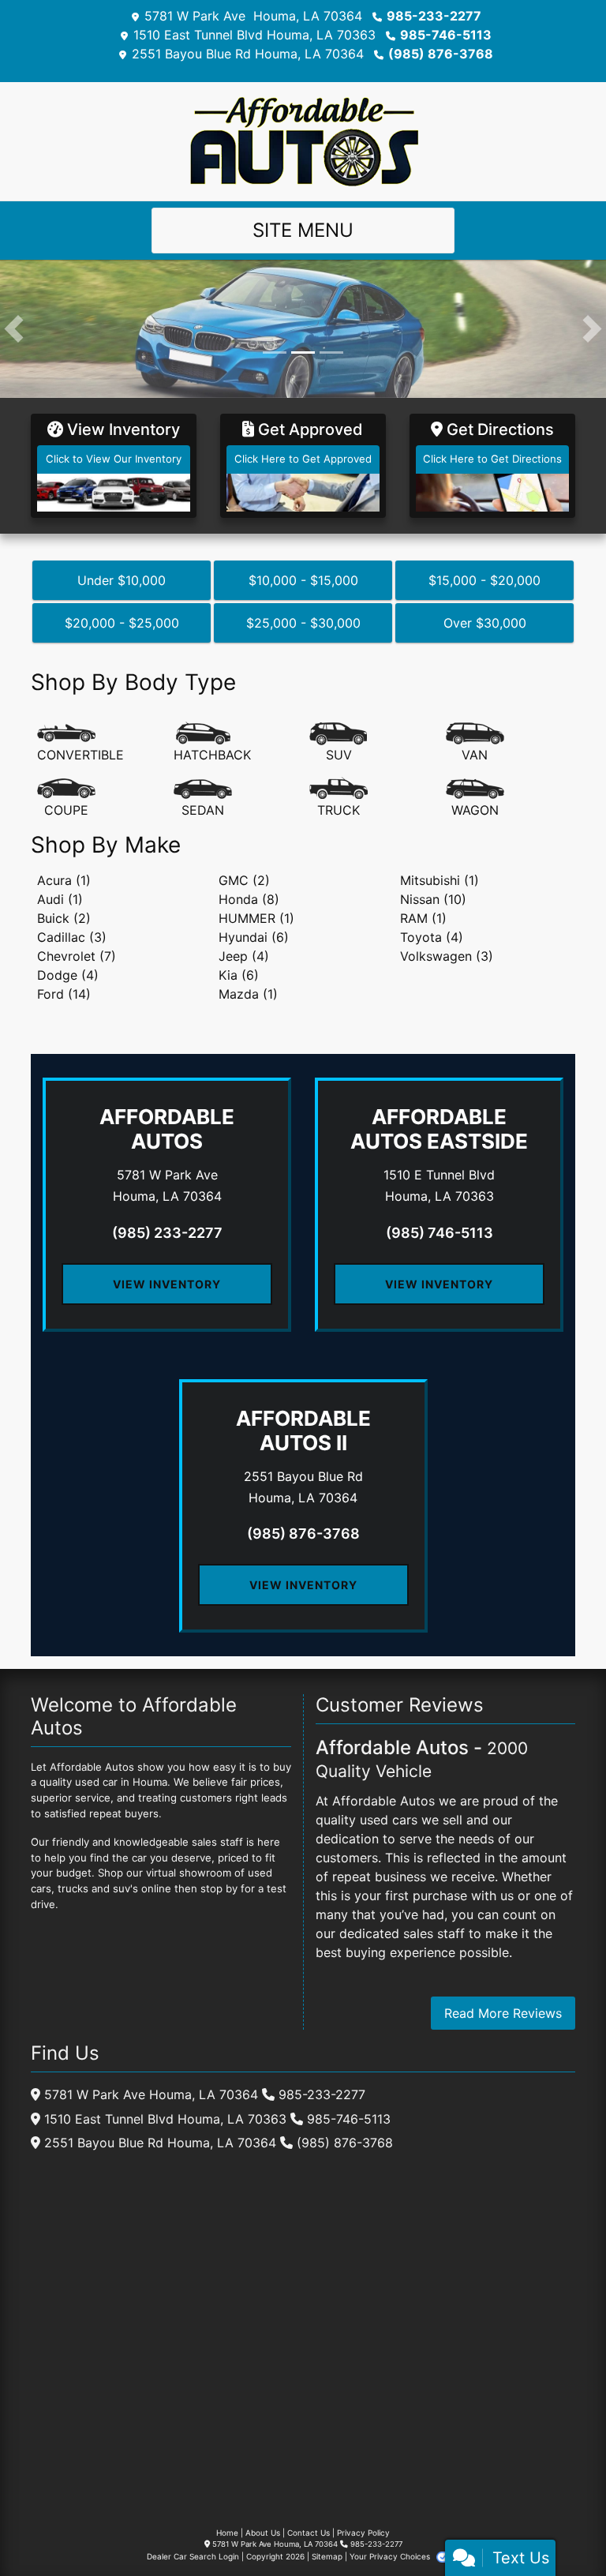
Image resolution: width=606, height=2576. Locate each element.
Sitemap (327, 2556)
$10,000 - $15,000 (303, 580)
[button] (14, 329)
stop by (219, 1888)
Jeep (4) (244, 956)
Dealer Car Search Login (193, 2556)
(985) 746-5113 (440, 1233)
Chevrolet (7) (77, 956)
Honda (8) (249, 899)
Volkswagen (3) (447, 956)
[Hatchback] (212, 743)
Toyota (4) (432, 937)
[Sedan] (203, 798)
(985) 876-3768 (441, 54)
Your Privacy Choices (391, 2556)
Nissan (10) (433, 899)
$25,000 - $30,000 (303, 623)
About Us (263, 2533)
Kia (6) (239, 975)
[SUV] (339, 743)
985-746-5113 (446, 35)
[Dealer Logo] (303, 140)
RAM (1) (423, 918)
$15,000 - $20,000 (484, 580)
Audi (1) (60, 899)
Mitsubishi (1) (440, 880)
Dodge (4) (68, 975)
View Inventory (167, 1284)
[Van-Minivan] (475, 743)
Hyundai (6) (254, 937)
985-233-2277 (434, 16)
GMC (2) (244, 880)
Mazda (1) (248, 994)
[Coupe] (66, 798)
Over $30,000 (485, 623)
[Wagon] (475, 798)
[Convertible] (80, 743)
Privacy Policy (363, 2533)
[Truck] (339, 798)
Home (227, 2533)
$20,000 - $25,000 (122, 623)
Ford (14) (64, 994)
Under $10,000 (122, 580)
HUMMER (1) (256, 918)
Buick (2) (64, 918)
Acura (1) (64, 880)
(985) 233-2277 (167, 1233)
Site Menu (303, 230)
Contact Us (309, 2533)
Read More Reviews (503, 2013)
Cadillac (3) (72, 937)
